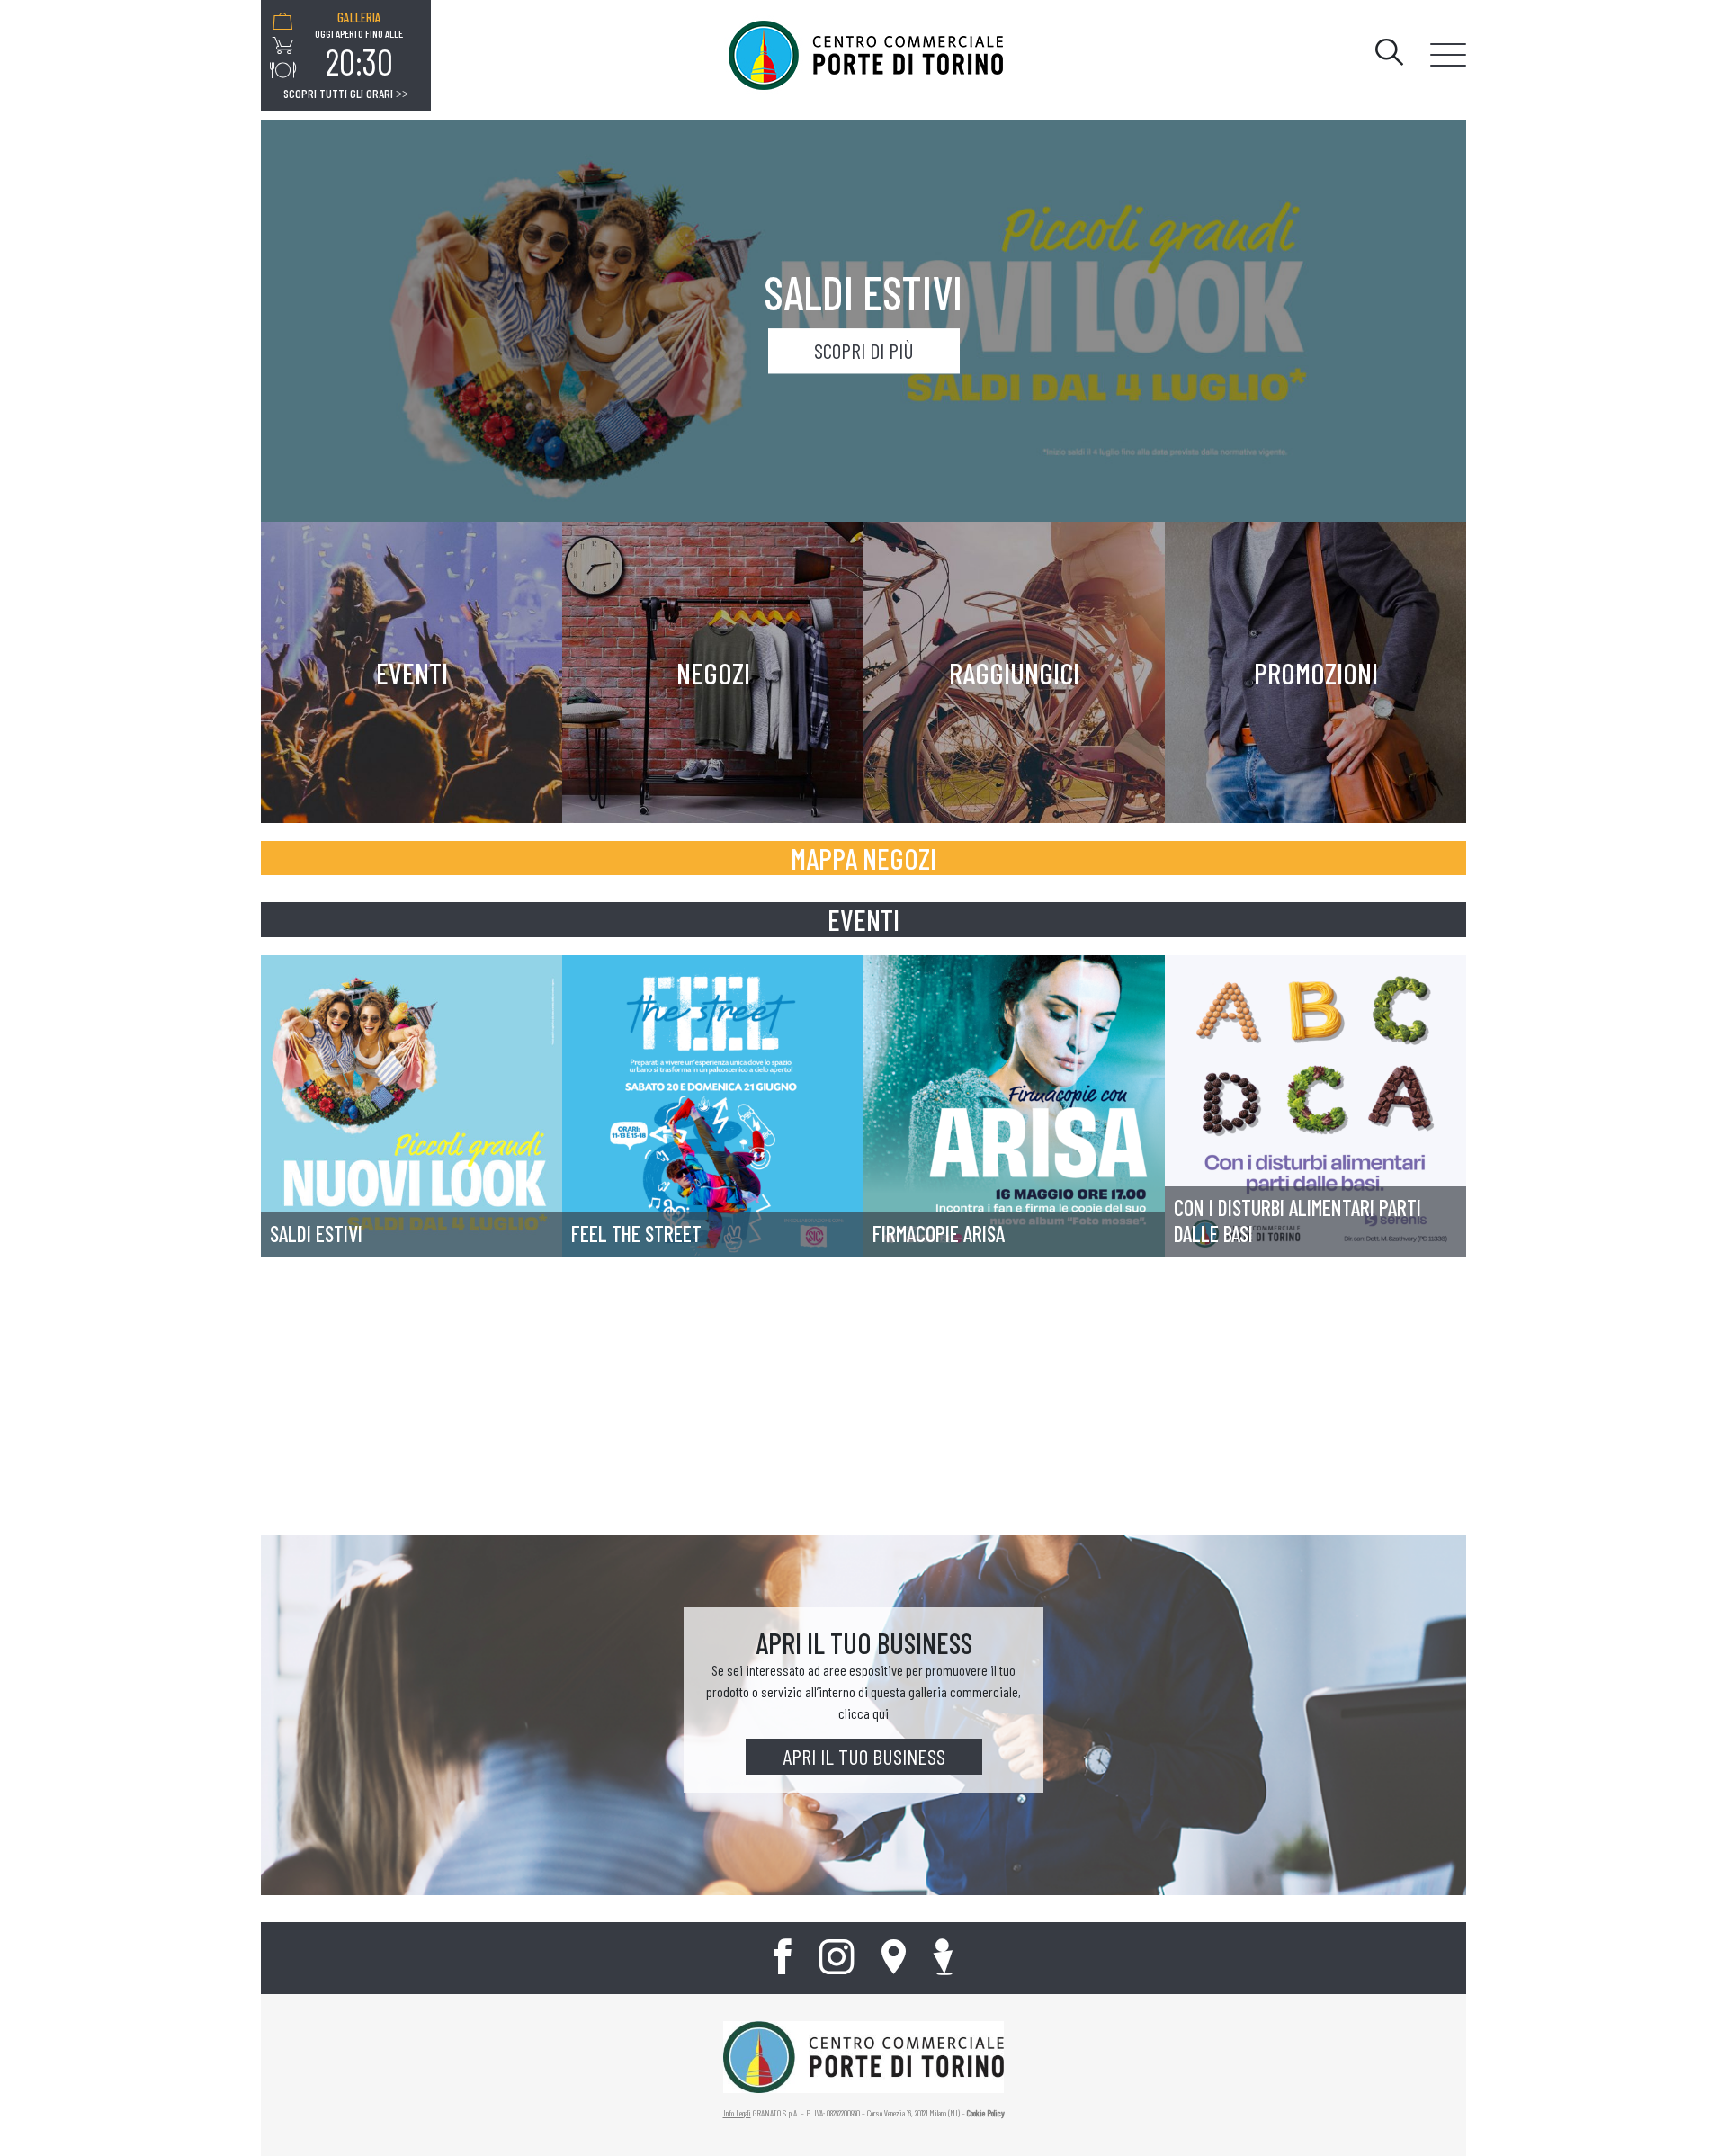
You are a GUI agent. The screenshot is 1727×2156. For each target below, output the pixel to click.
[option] (359, 46)
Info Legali (737, 2113)
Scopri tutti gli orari (346, 94)
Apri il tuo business (864, 1756)
